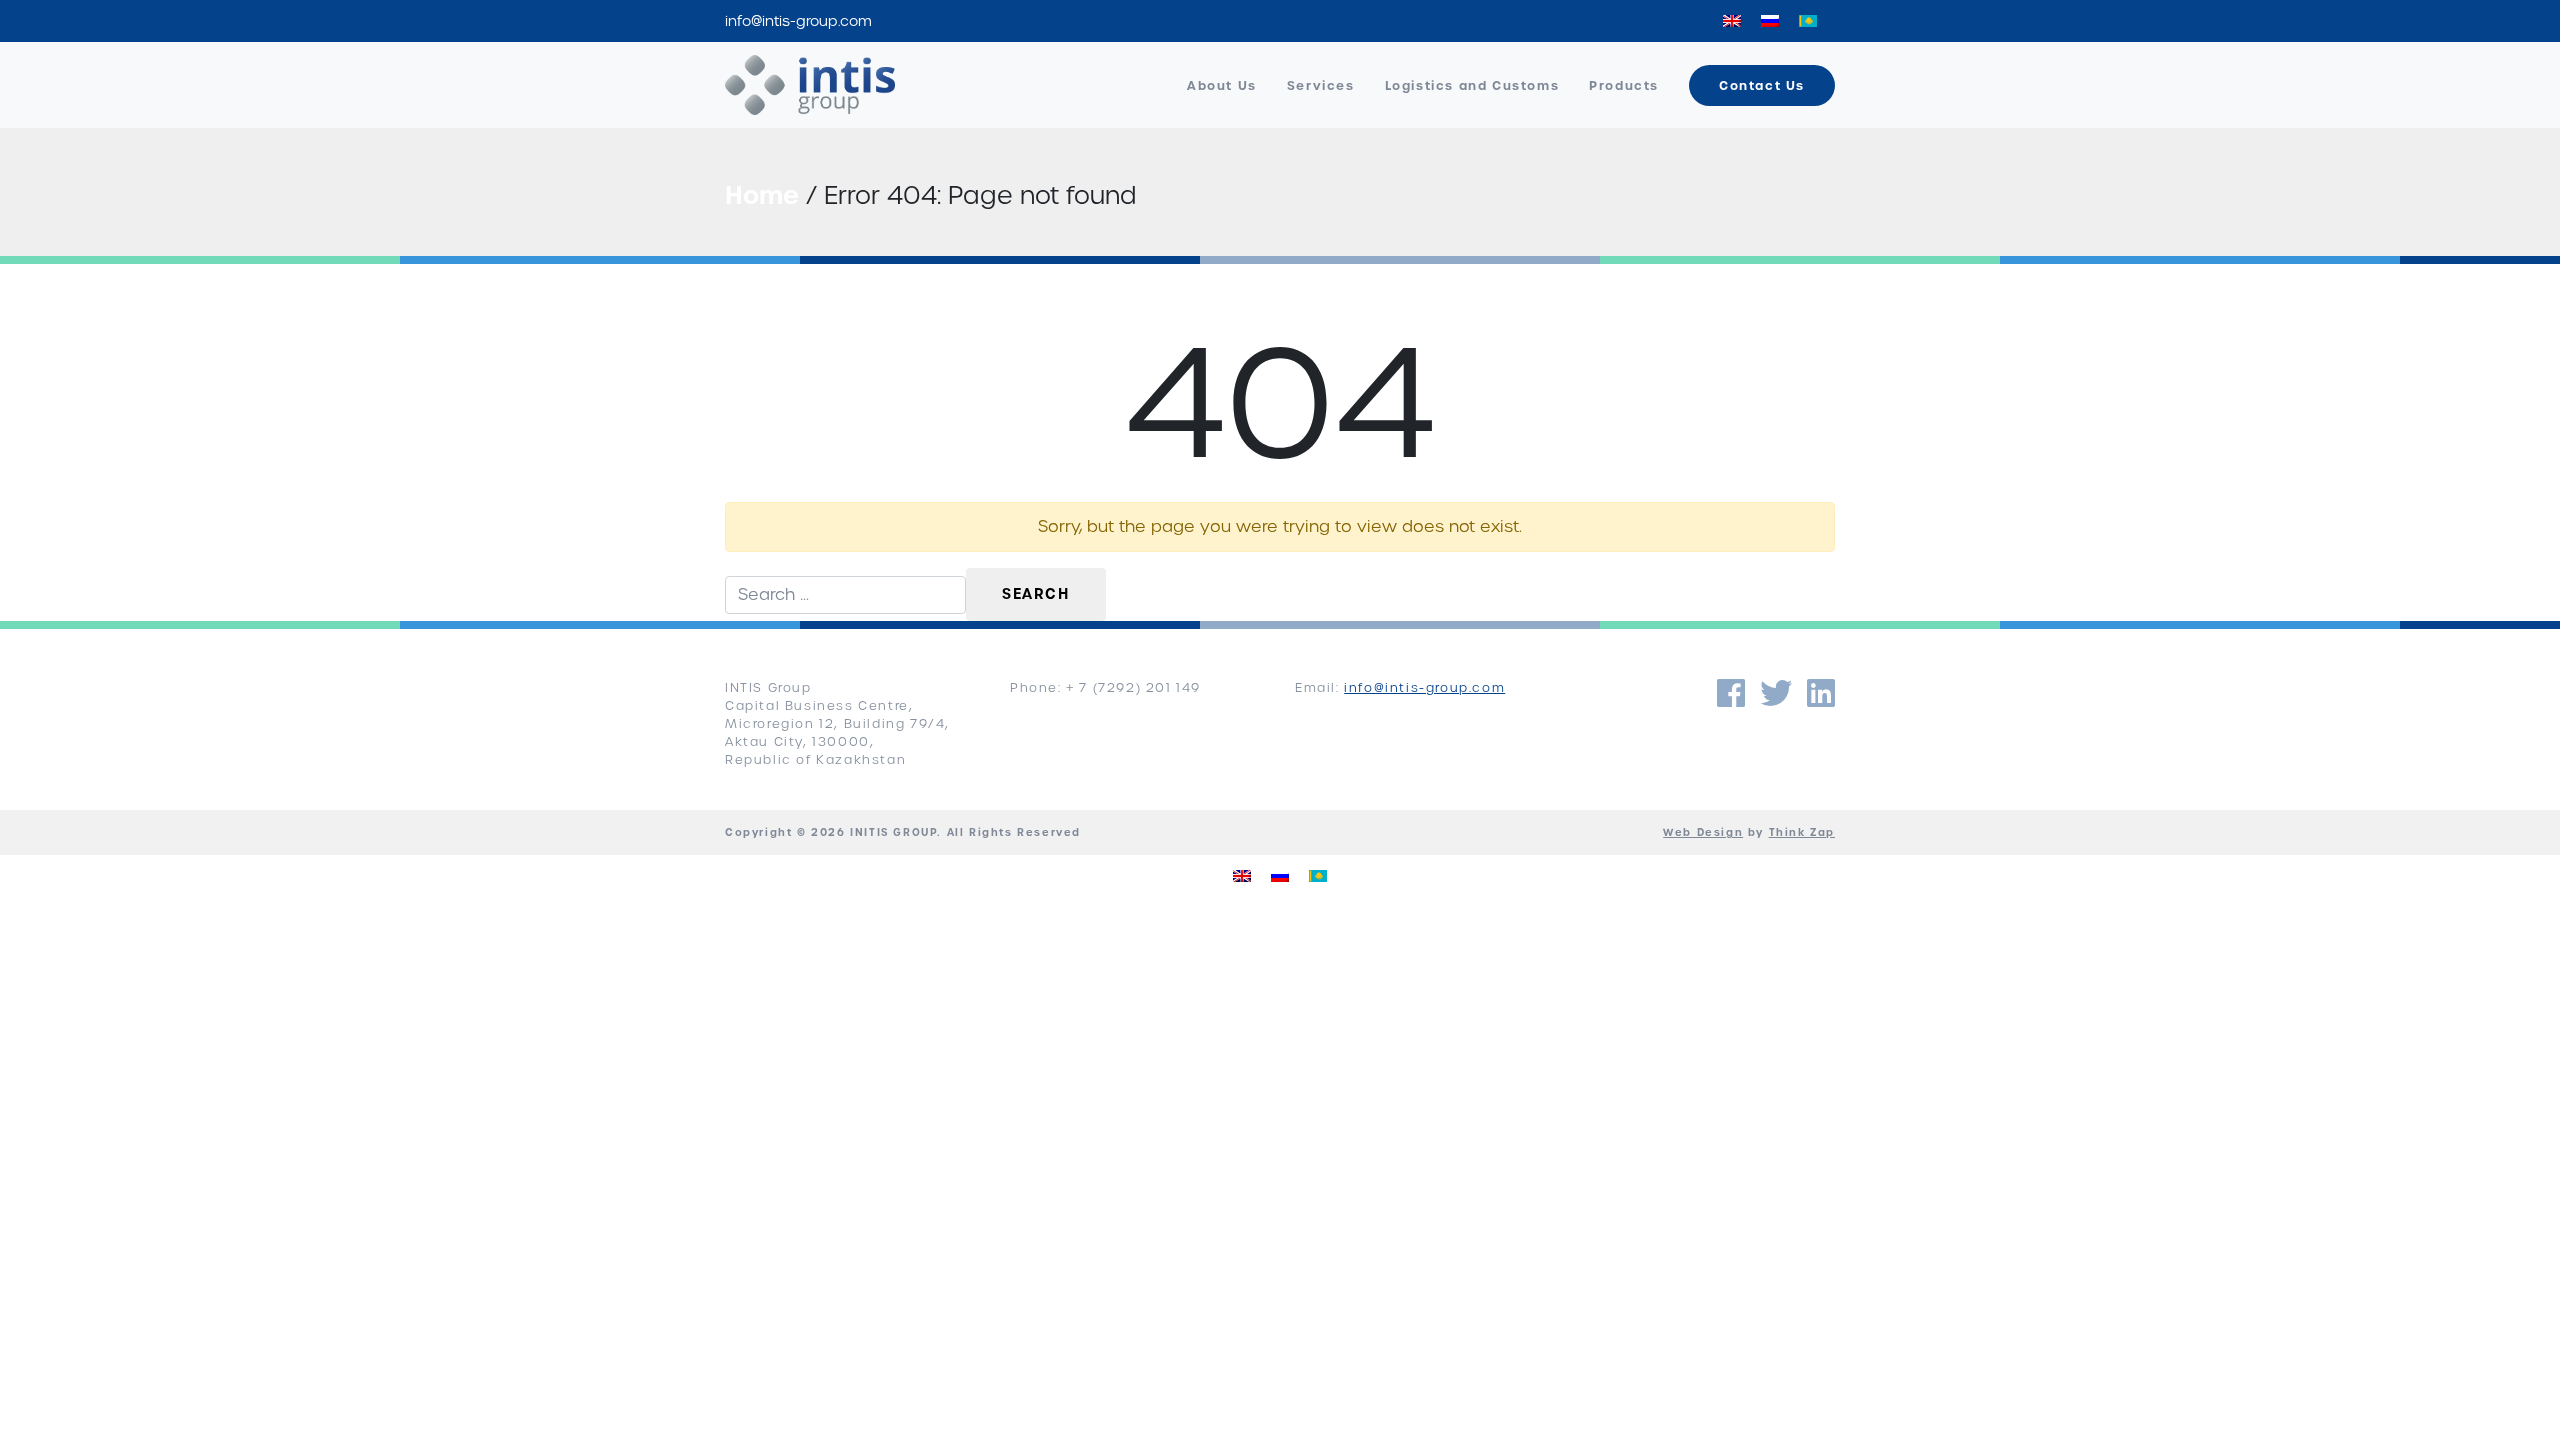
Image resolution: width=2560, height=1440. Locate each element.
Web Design (1703, 832)
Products (1624, 85)
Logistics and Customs (1472, 85)
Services (1321, 85)
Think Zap (1802, 832)
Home (762, 195)
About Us (1222, 85)
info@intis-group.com (798, 21)
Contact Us (1762, 85)
